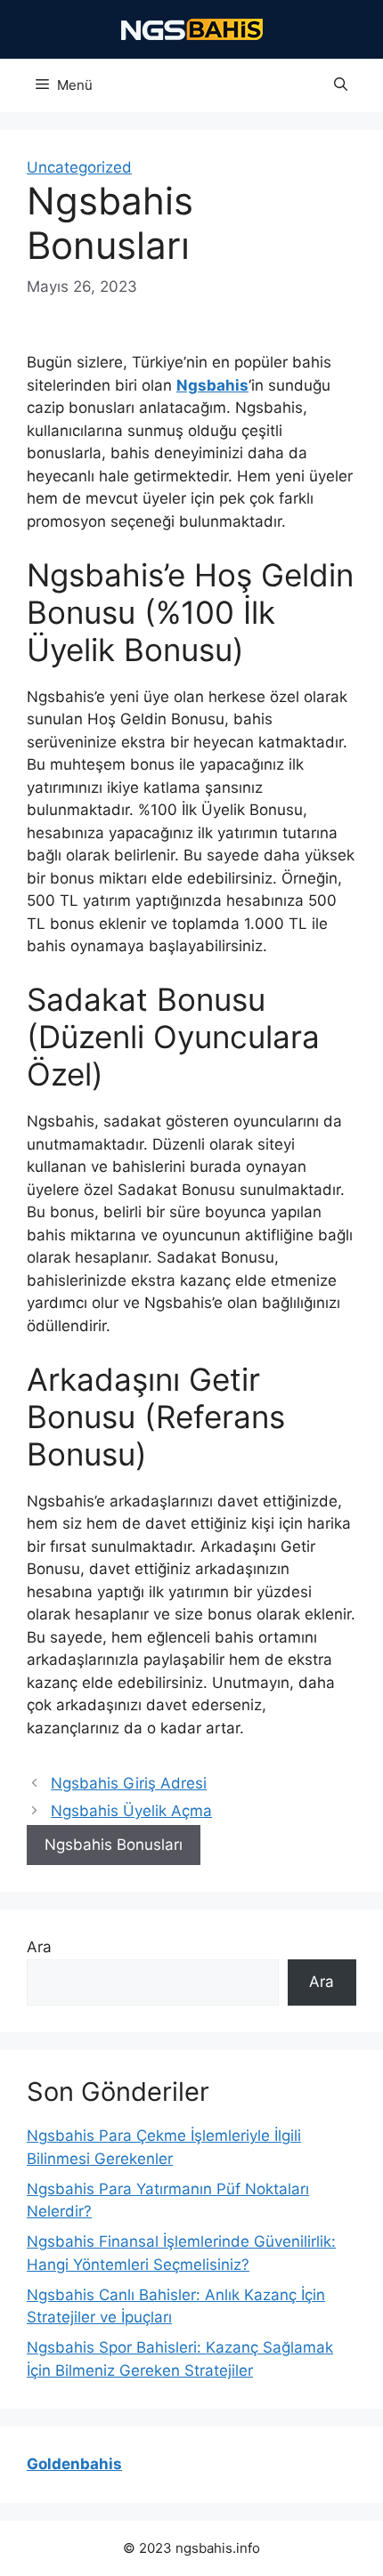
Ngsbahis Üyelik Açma (131, 1811)
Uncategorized (79, 167)
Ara (39, 1947)
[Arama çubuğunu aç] (341, 85)
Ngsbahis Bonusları (114, 1845)
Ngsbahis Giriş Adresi (129, 1783)
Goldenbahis (74, 2464)
